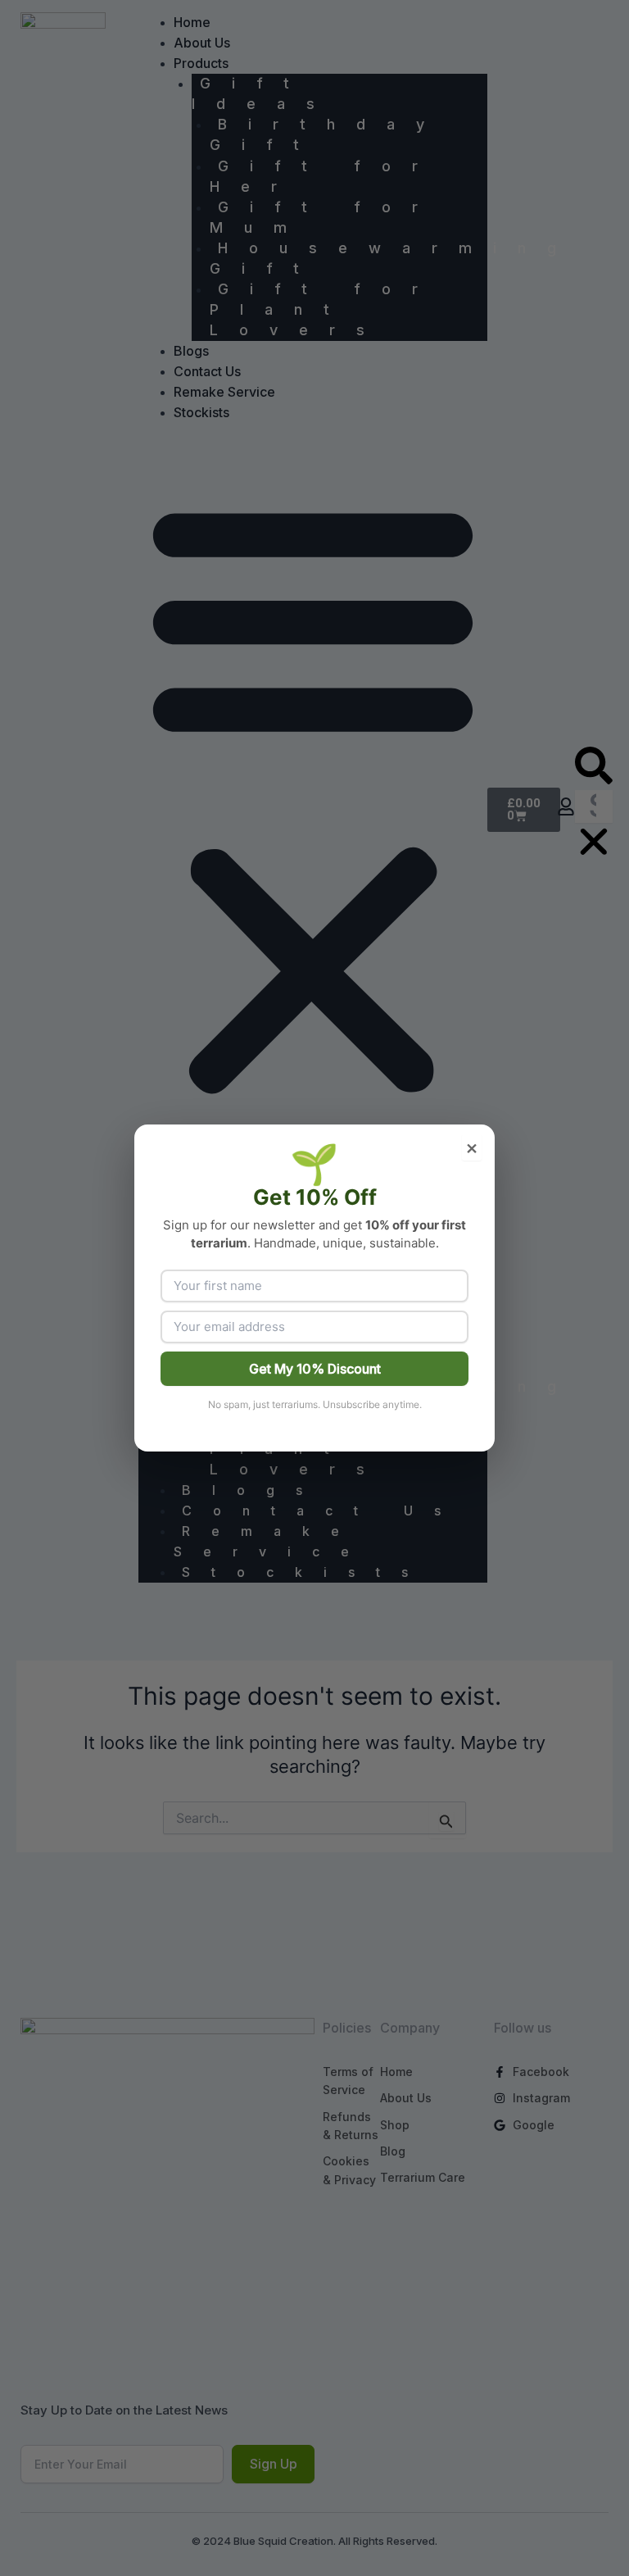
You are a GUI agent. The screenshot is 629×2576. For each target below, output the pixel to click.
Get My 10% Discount (315, 1369)
